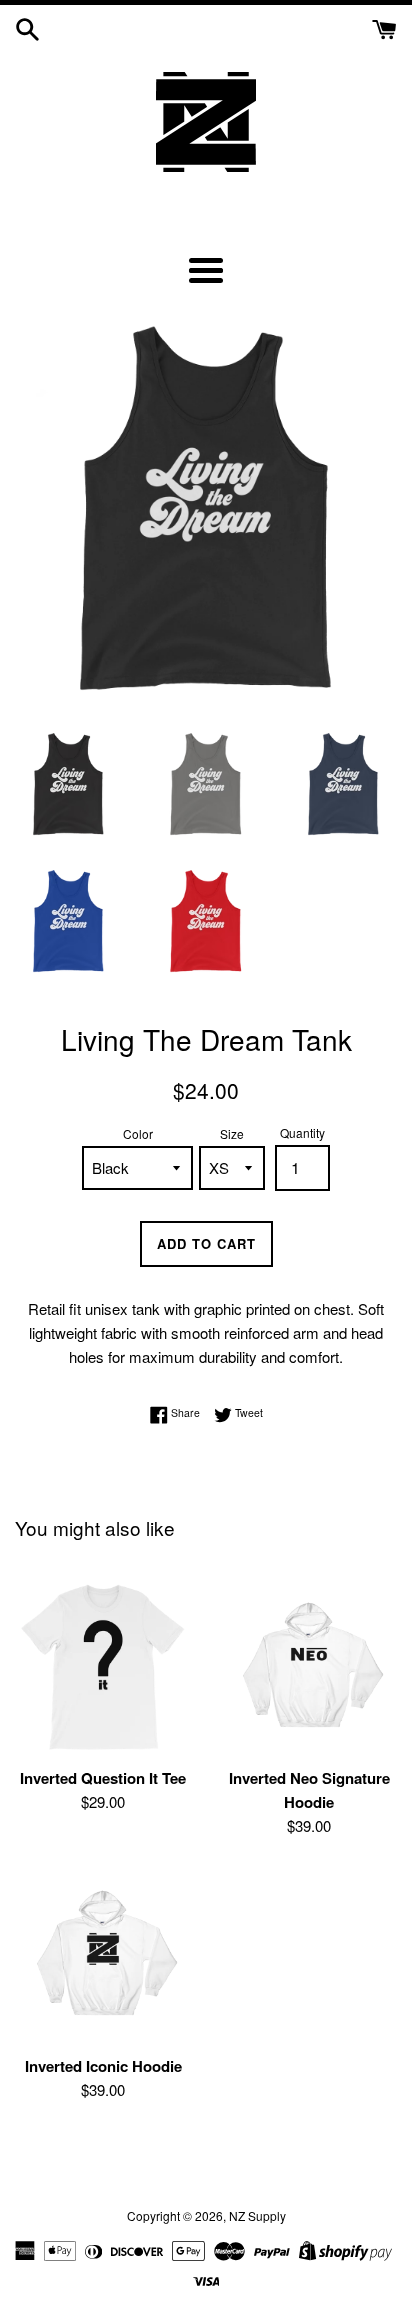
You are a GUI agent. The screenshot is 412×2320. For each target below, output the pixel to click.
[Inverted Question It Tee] (103, 1668)
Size (232, 1133)
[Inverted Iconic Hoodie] (103, 1956)
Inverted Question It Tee (103, 1778)
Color (138, 1133)
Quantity (302, 1132)
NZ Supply (257, 2215)
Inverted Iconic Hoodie (103, 2066)
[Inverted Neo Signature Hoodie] (309, 1668)
